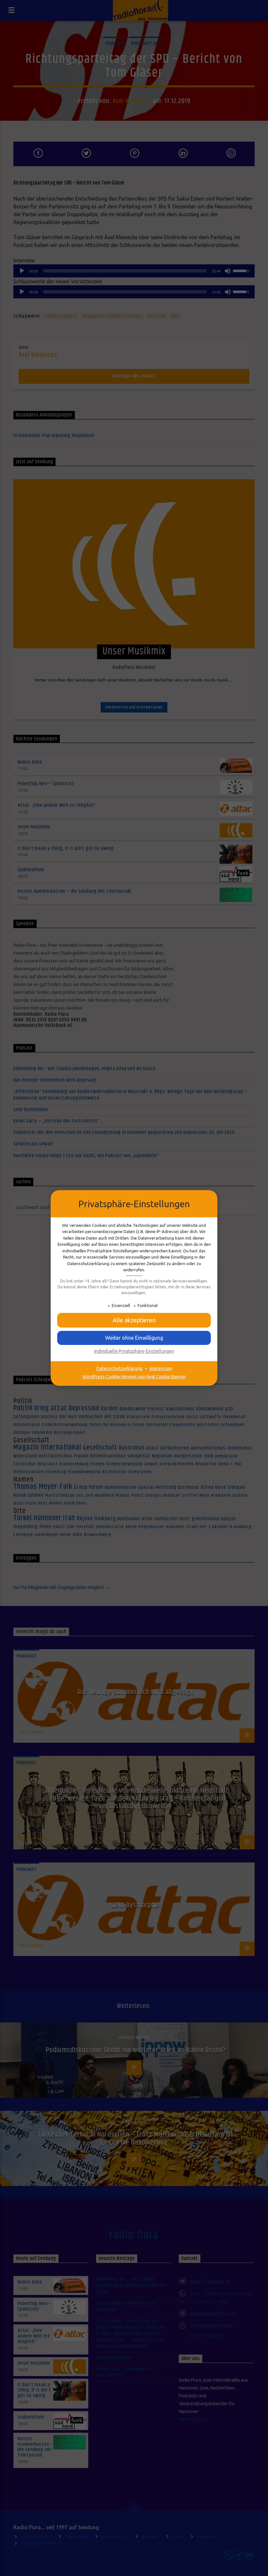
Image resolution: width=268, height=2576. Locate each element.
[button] (134, 1320)
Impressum (161, 1368)
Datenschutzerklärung (119, 1368)
